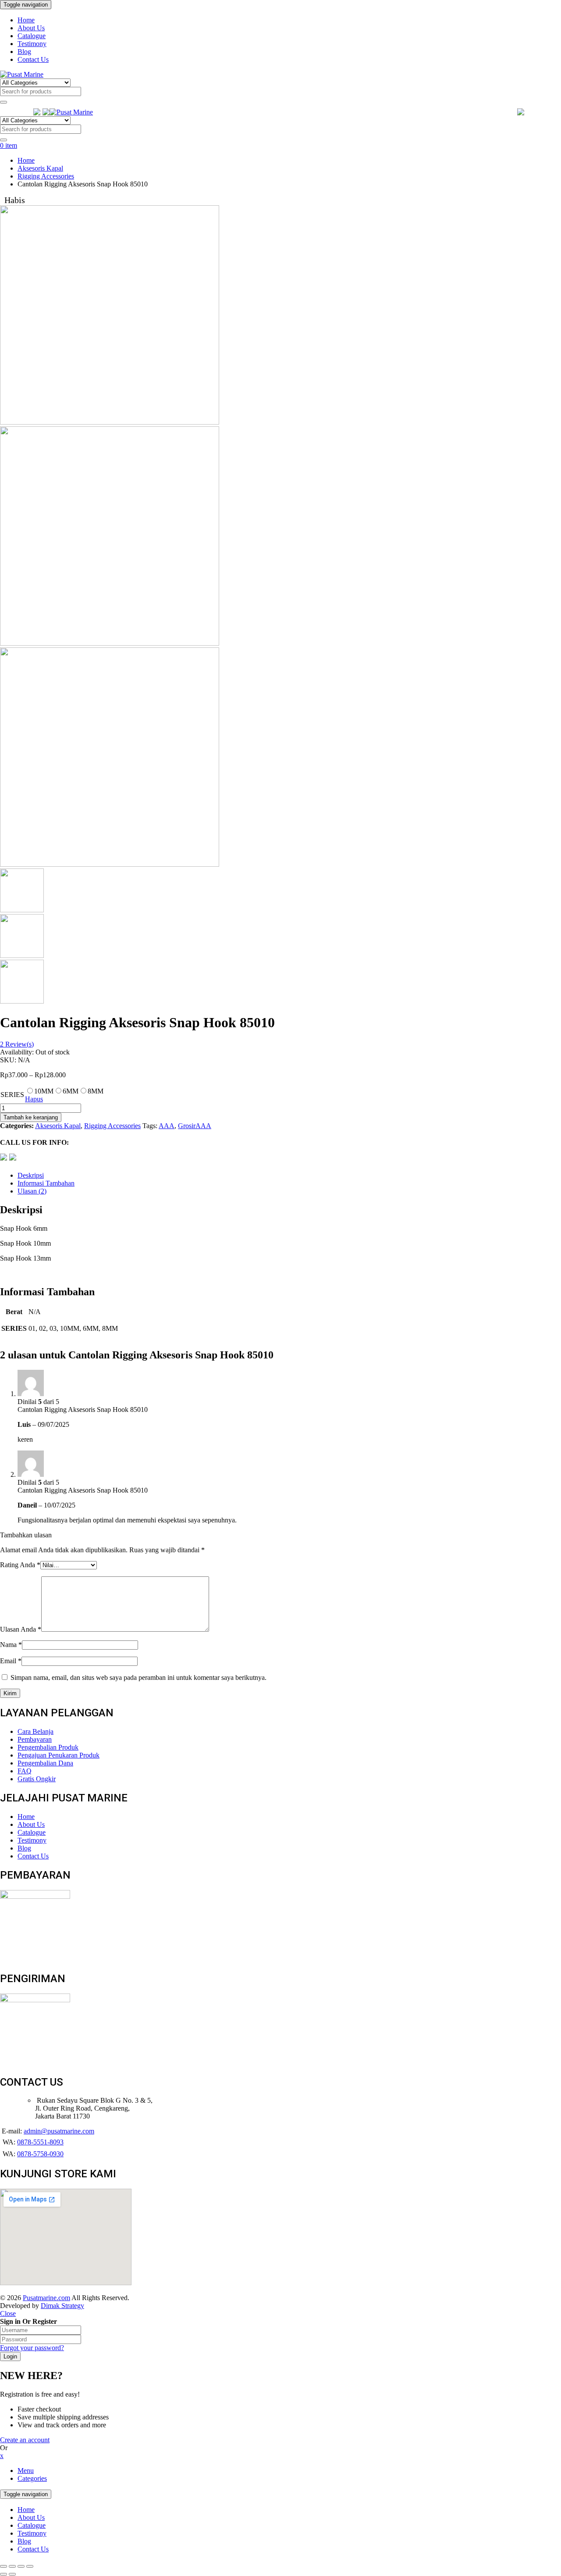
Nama (11, 1645)
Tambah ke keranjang (31, 1117)
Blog (24, 2541)
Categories (32, 2478)
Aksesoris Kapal (40, 168)
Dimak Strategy (62, 2306)
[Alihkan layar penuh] (21, 2566)
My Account (544, 112)
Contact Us (33, 2549)
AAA (167, 1126)
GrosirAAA (195, 1126)
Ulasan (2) (32, 1191)
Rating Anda (20, 1565)
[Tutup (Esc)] (4, 2566)
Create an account (25, 2440)
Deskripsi (31, 1175)
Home (26, 160)
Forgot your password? (32, 2348)
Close (8, 2313)
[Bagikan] (12, 2566)
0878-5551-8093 (40, 2142)
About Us (31, 2517)
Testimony (32, 2533)
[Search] (4, 102)
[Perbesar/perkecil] (30, 2566)
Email (11, 1661)
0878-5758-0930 (40, 2154)
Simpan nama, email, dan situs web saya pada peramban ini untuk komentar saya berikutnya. (138, 1677)
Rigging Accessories (46, 176)
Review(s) (17, 1044)
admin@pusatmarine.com (59, 2131)
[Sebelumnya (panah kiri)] (4, 2574)
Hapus (34, 1099)
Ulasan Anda (21, 1629)
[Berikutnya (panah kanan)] (12, 2574)
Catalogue (32, 2525)
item (9, 145)
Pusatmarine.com (46, 2298)
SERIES (12, 1095)
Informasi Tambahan (46, 1183)
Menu (26, 2471)
